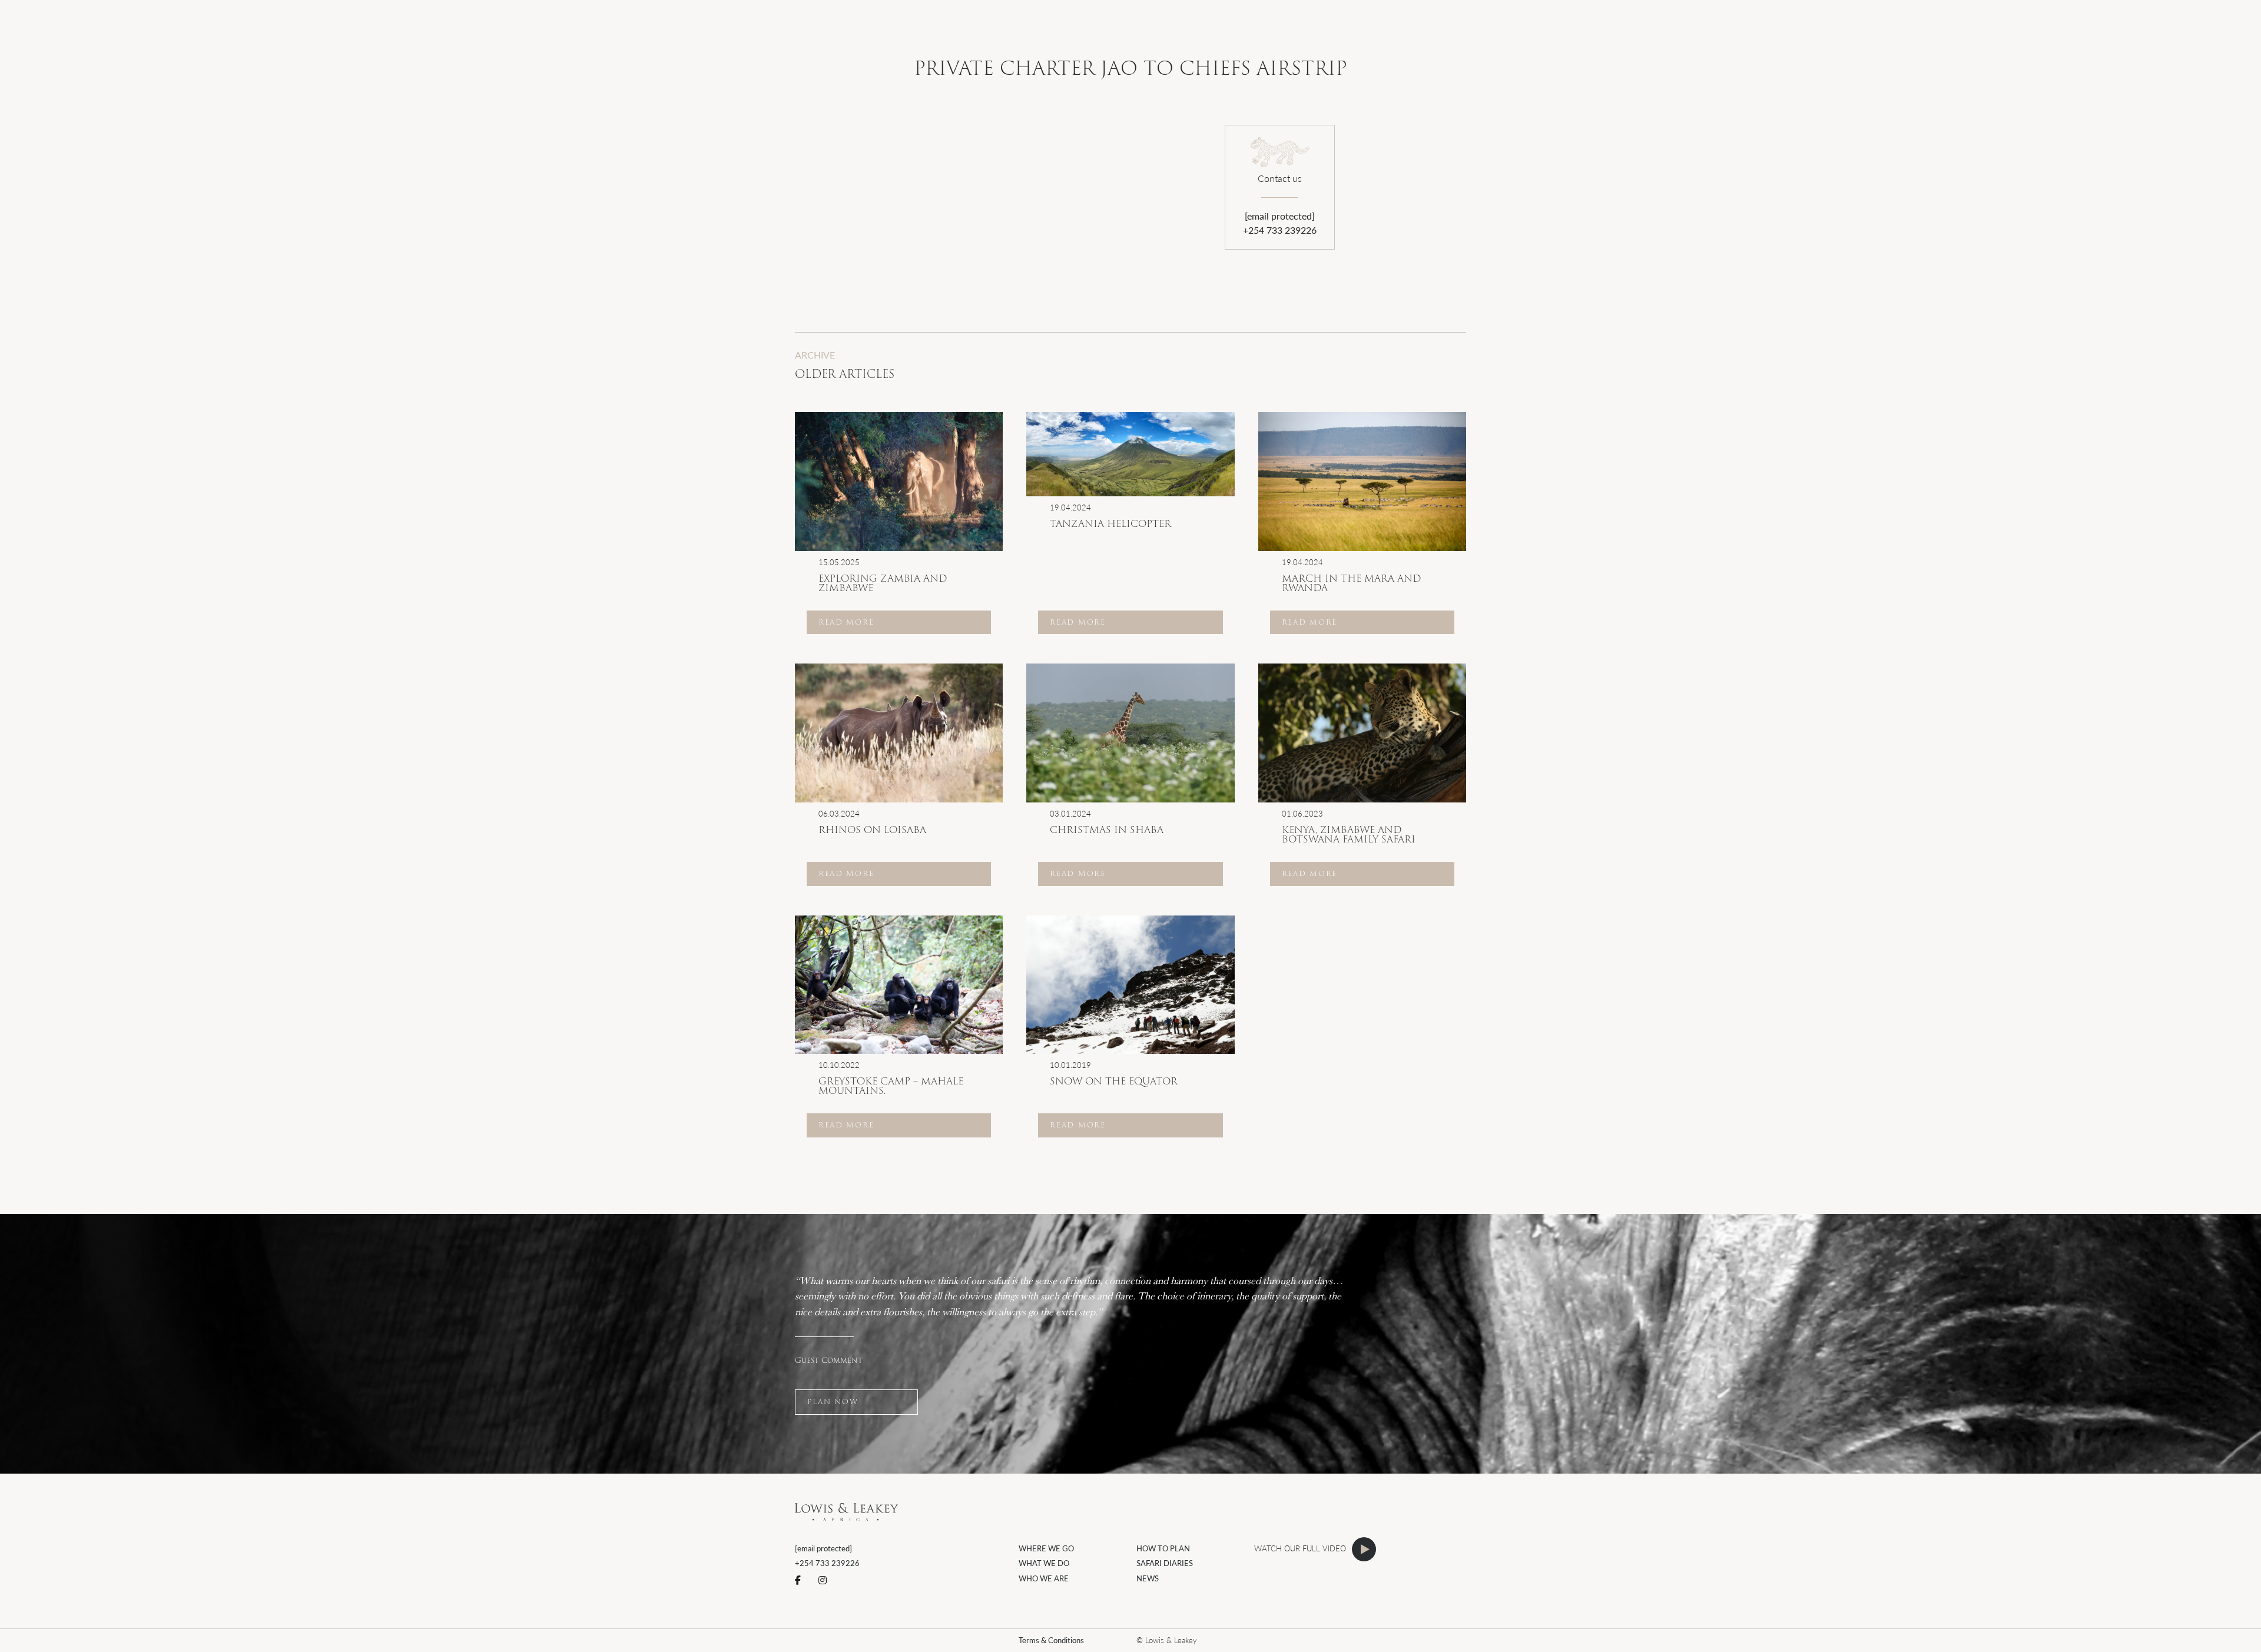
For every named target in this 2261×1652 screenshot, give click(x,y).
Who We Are (1044, 1578)
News (1148, 1578)
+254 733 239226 (1280, 230)
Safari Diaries (1165, 1563)
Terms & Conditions (1051, 1640)
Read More (846, 622)
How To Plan (1163, 1548)
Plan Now (833, 1401)
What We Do (1044, 1563)
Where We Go (1046, 1548)
